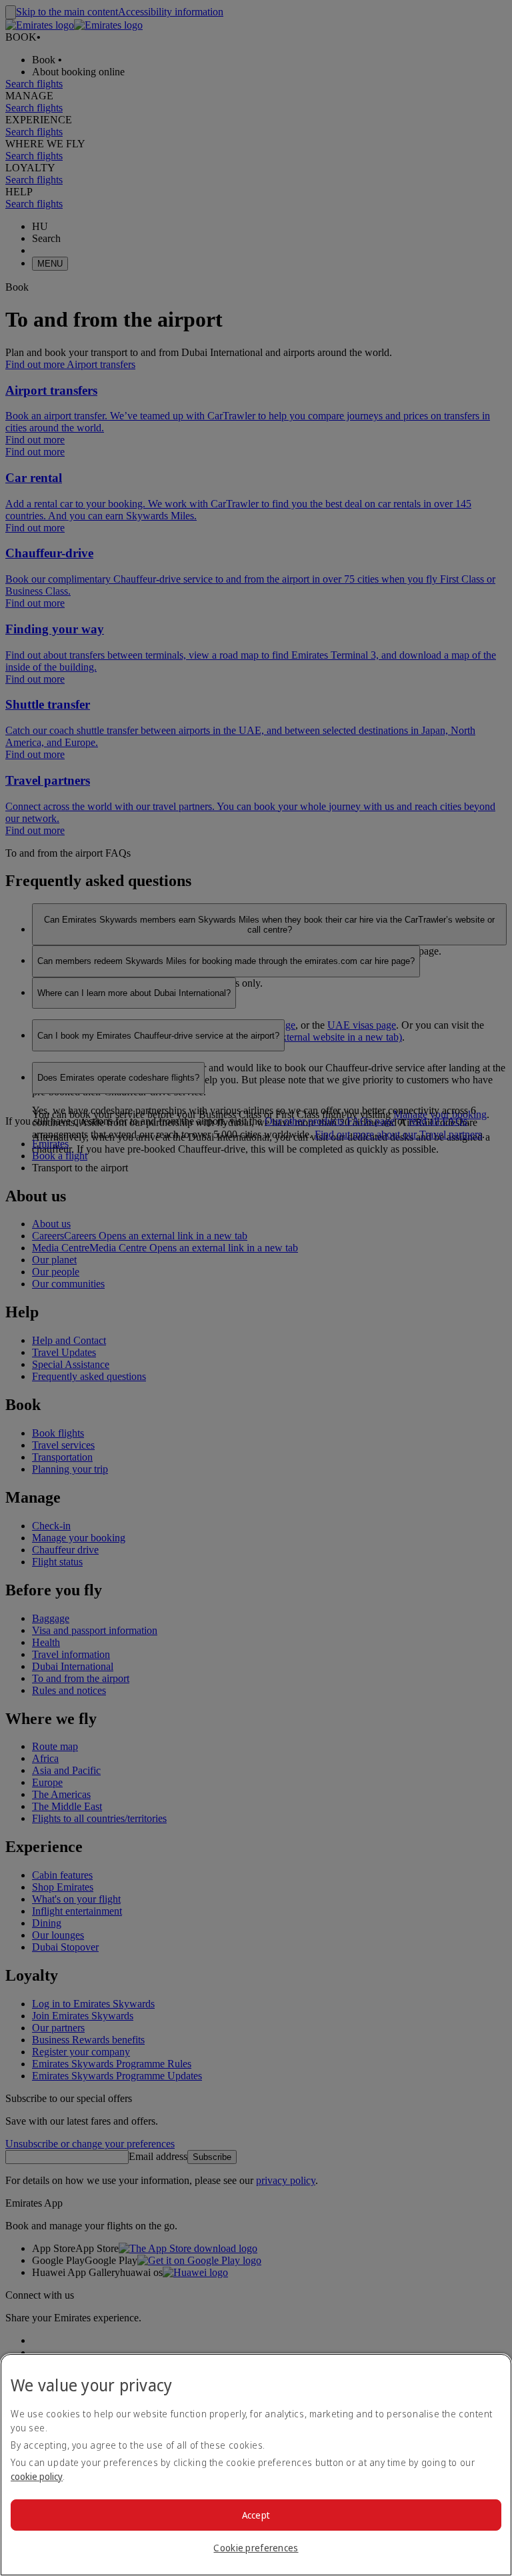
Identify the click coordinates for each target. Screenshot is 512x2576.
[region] (256, 2465)
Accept (256, 2515)
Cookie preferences (256, 2548)
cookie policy (37, 2476)
